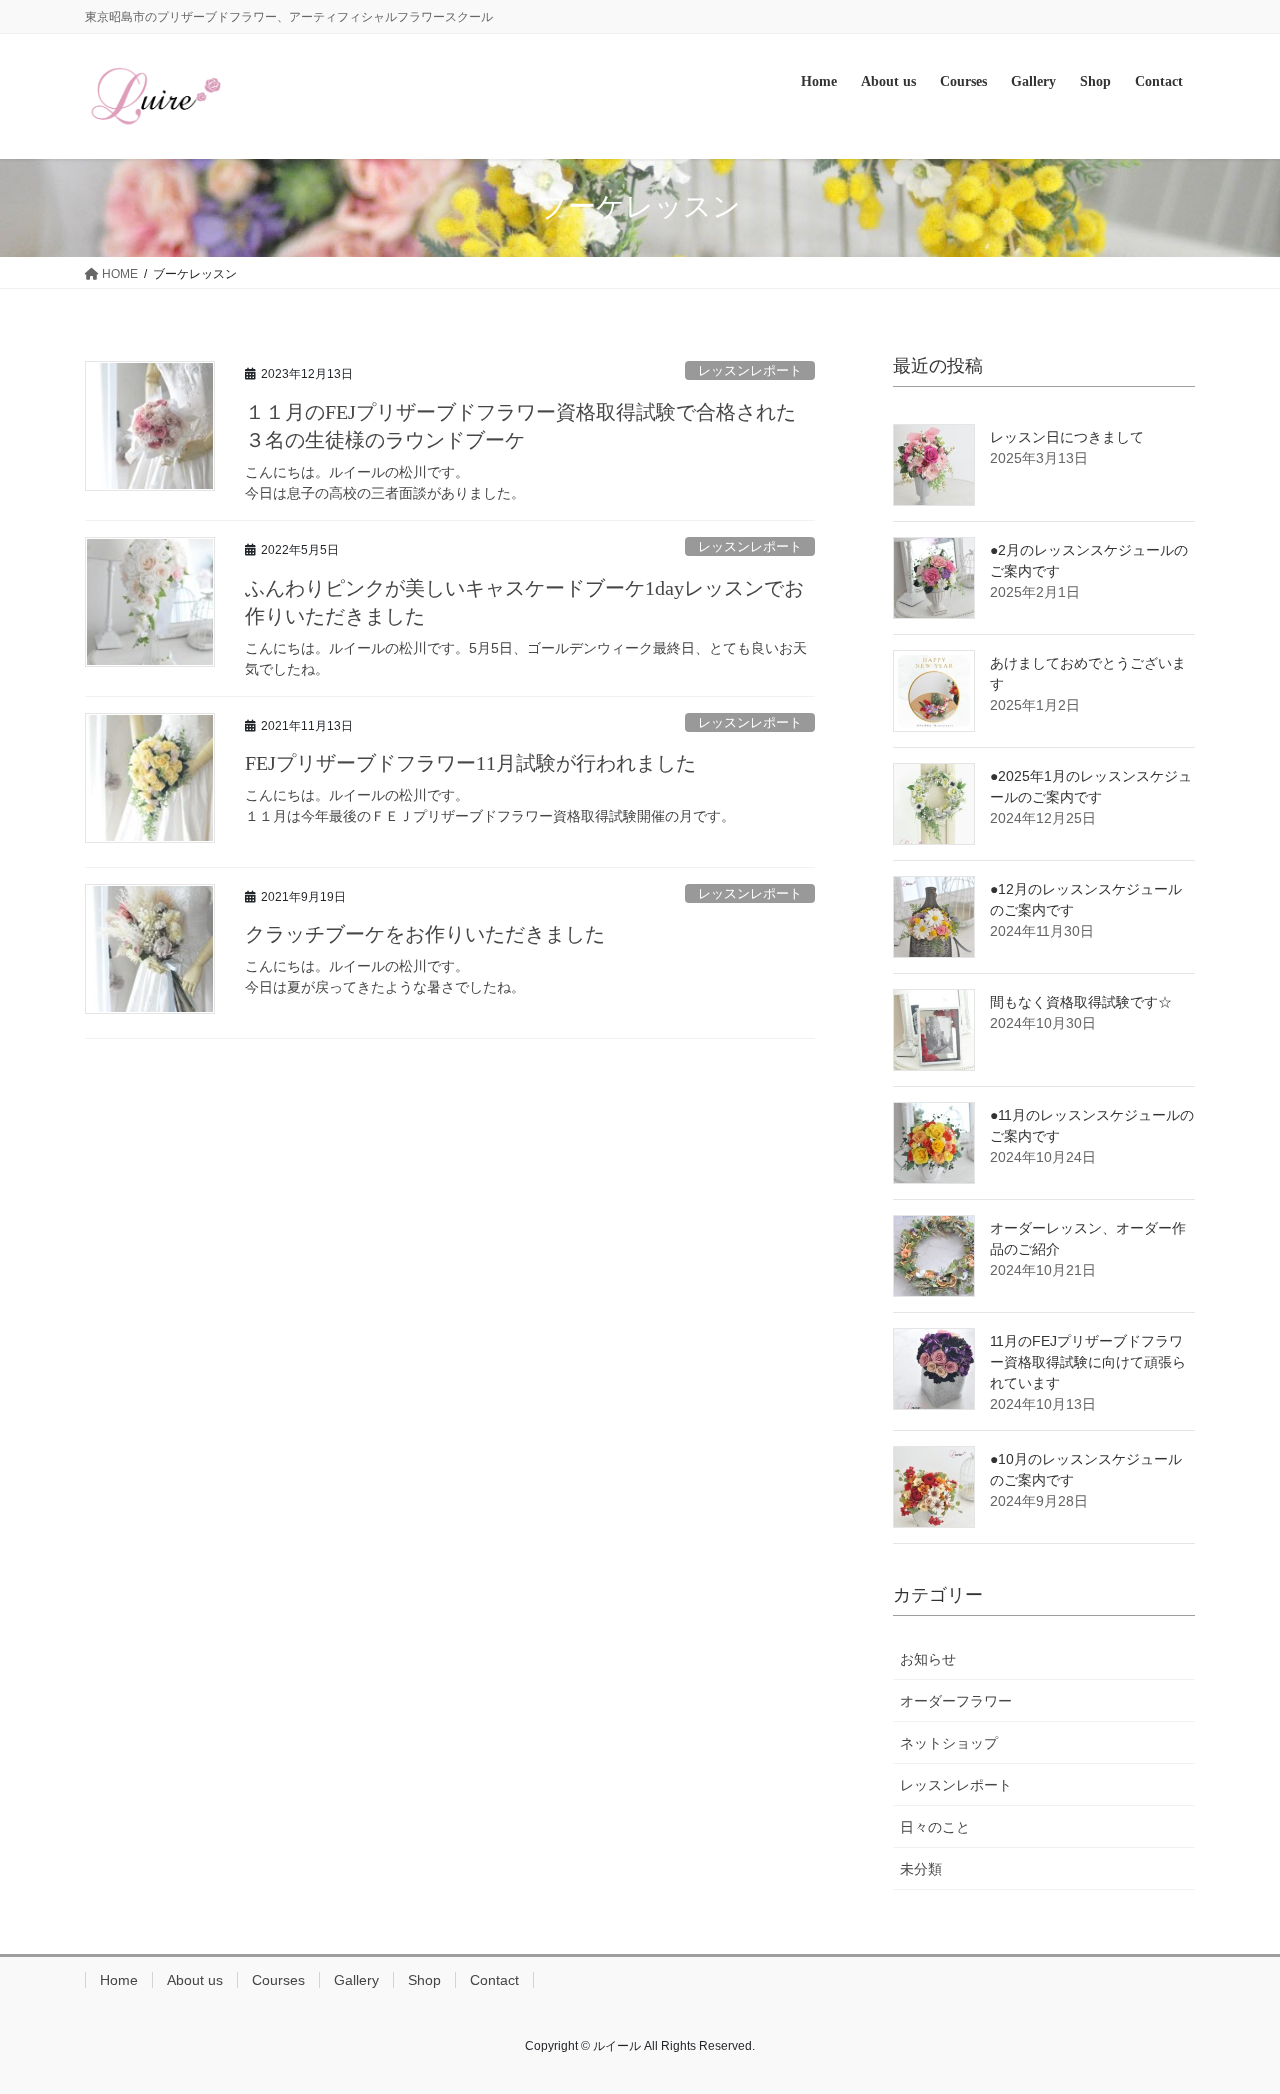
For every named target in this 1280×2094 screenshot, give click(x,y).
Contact (494, 1980)
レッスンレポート (750, 370)
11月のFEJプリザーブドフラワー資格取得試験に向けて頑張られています (1088, 1362)
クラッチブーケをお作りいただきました (425, 934)
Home (119, 1980)
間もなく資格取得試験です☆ (1081, 1002)
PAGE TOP (1230, 2013)
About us (195, 1980)
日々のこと (935, 1827)
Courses (278, 1980)
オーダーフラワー (956, 1701)
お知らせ (928, 1659)
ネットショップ (949, 1743)
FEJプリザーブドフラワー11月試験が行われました (470, 763)
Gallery (356, 1980)
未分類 (921, 1869)
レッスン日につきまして (1067, 437)
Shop (424, 1980)
